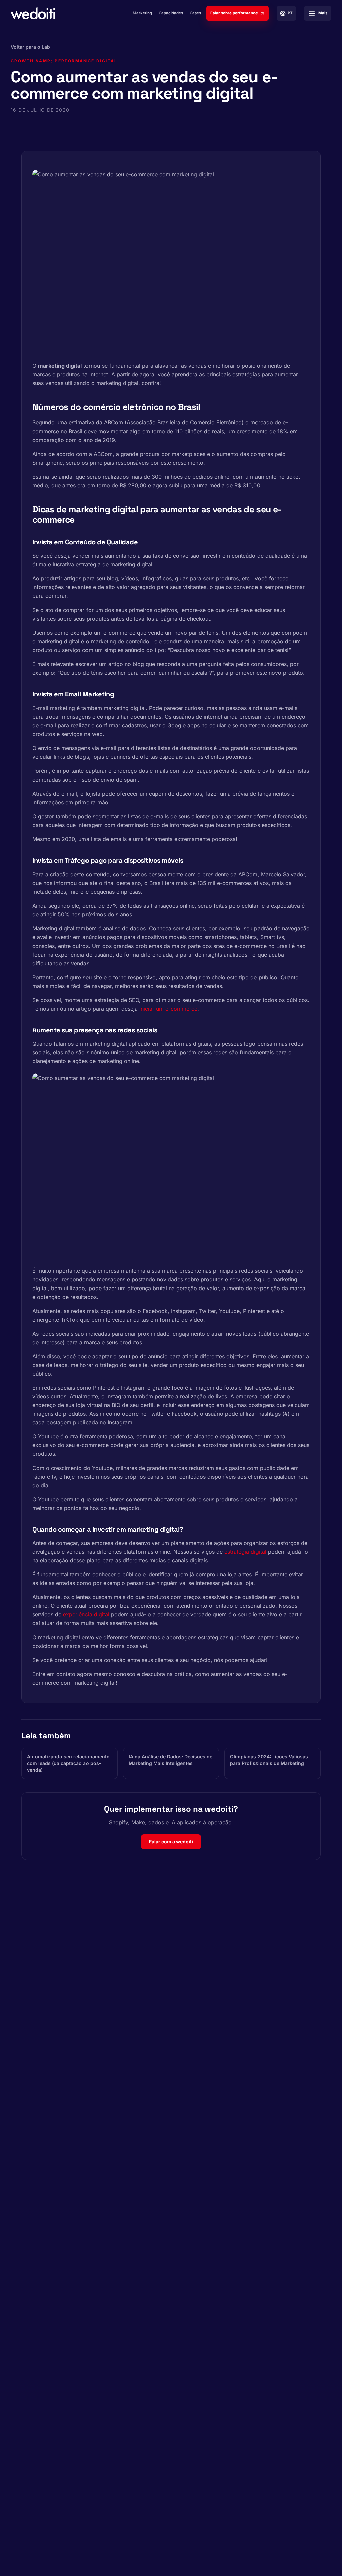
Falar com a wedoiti (171, 1841)
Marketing (142, 13)
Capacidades (171, 13)
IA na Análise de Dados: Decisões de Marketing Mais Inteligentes (170, 1760)
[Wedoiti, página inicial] (33, 13)
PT (290, 13)
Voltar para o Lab (30, 47)
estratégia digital (245, 1552)
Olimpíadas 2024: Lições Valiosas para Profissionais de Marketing (269, 1760)
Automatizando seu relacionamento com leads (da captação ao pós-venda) (68, 1763)
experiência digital (86, 1614)
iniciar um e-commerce (168, 1009)
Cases (195, 13)
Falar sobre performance (234, 13)
